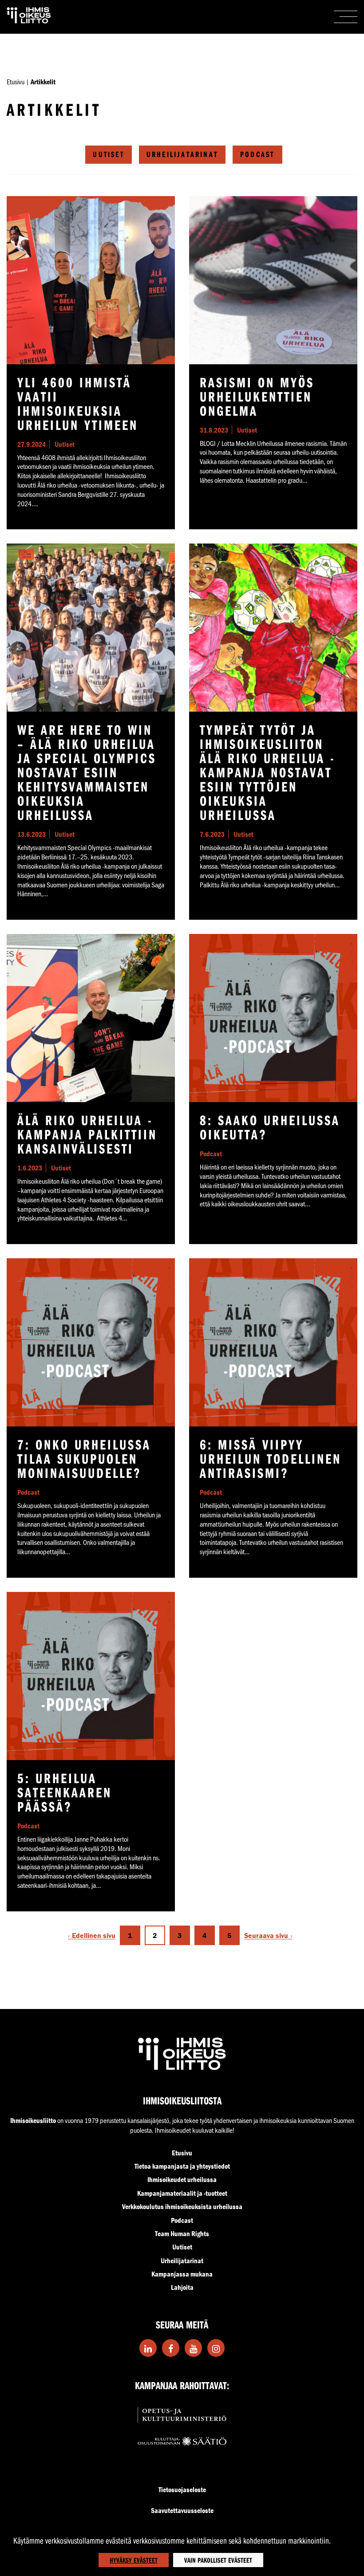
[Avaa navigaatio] (346, 17)
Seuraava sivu (266, 1936)
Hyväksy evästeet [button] (134, 2560)
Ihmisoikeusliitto (33, 2120)
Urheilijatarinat (182, 154)
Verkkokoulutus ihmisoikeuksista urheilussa (182, 2206)
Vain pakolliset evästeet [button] (218, 2560)
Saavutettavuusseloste (182, 2510)
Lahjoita (182, 2287)
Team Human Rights (182, 2233)
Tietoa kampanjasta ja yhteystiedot (182, 2166)
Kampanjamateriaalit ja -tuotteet (182, 2193)
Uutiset (108, 154)
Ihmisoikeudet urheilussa (182, 2179)
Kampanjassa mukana (182, 2274)
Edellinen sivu (94, 1936)
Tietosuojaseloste (182, 2489)
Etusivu (16, 81)
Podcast (257, 154)
